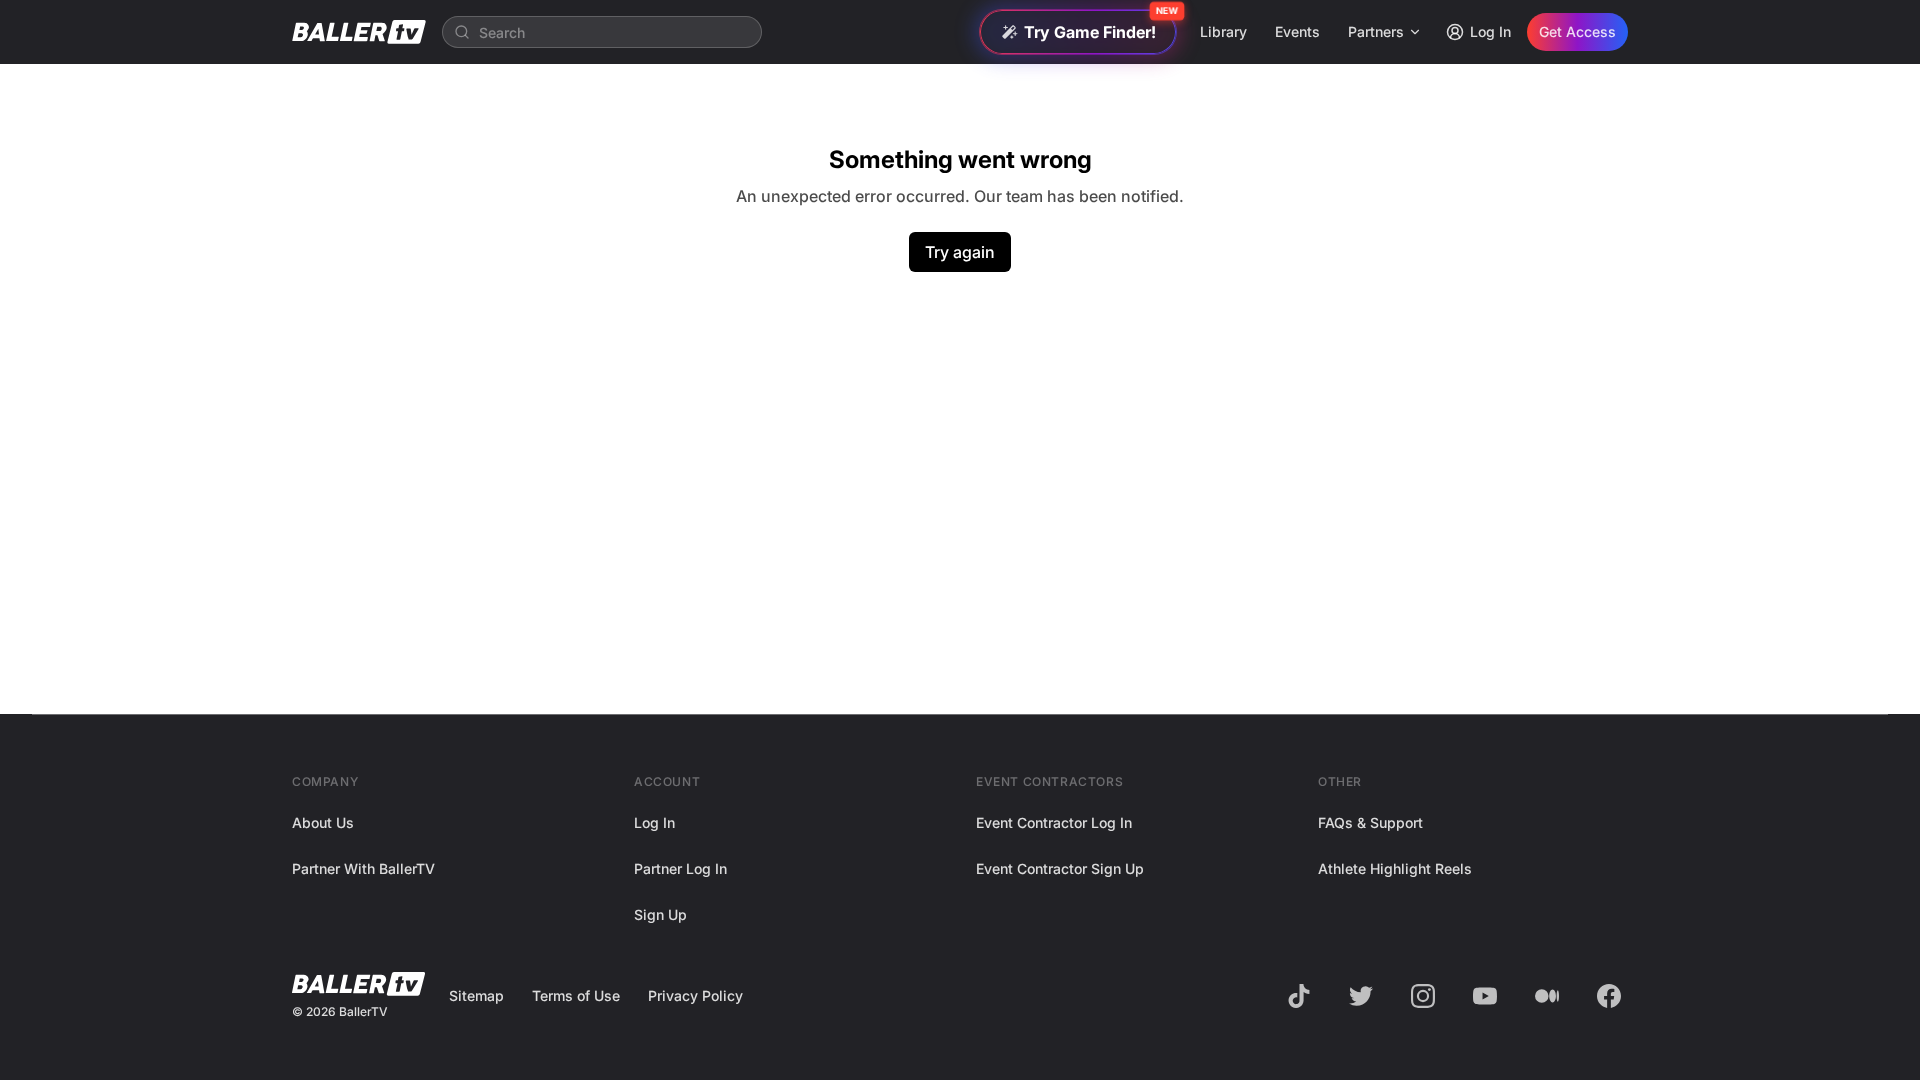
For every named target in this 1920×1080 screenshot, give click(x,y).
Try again (960, 252)
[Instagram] (1423, 996)
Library (1223, 31)
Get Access (1577, 31)
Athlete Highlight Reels (1395, 868)
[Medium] (1547, 996)
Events (1297, 31)
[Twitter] (1361, 996)
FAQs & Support (1370, 822)
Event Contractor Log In (1054, 822)
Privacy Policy (695, 995)
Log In (1490, 31)
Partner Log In (680, 868)
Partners (1376, 31)
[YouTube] (1485, 996)
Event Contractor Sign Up (1060, 868)
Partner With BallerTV (363, 868)
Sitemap (476, 995)
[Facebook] (1609, 996)
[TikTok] (1299, 996)
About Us (323, 822)
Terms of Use (576, 995)
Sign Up (660, 914)
